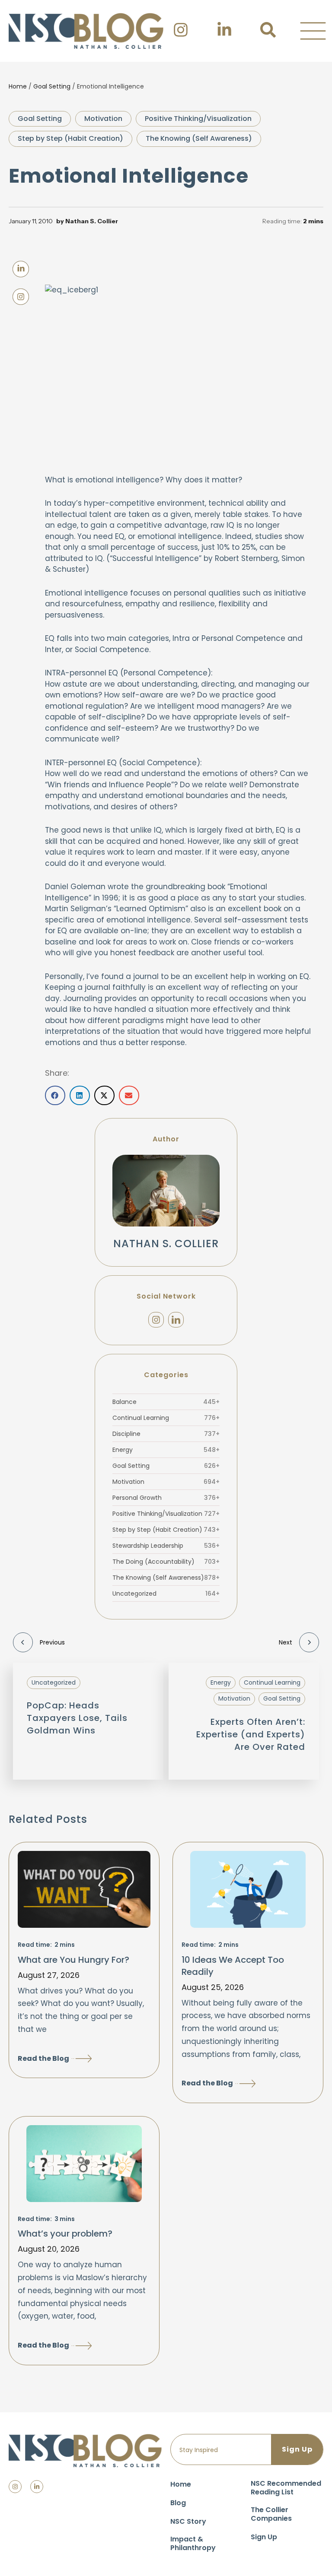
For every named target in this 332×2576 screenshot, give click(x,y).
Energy (166, 1450)
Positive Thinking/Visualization (198, 119)
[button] (313, 31)
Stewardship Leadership (166, 1546)
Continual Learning (166, 1418)
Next (286, 1642)
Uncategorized (166, 1594)
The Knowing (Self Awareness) (199, 138)
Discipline (166, 1434)
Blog (178, 2503)
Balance (166, 1402)
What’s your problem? (65, 2234)
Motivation (103, 119)
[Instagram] (156, 1320)
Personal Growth (166, 1498)
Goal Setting (52, 86)
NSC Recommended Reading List (286, 2488)
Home (18, 86)
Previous (52, 1642)
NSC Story (188, 2521)
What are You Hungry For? (73, 1960)
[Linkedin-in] (37, 2487)
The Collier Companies (271, 2514)
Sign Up (264, 2537)
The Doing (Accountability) (166, 1562)
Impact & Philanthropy (193, 2543)
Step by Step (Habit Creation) (70, 138)
